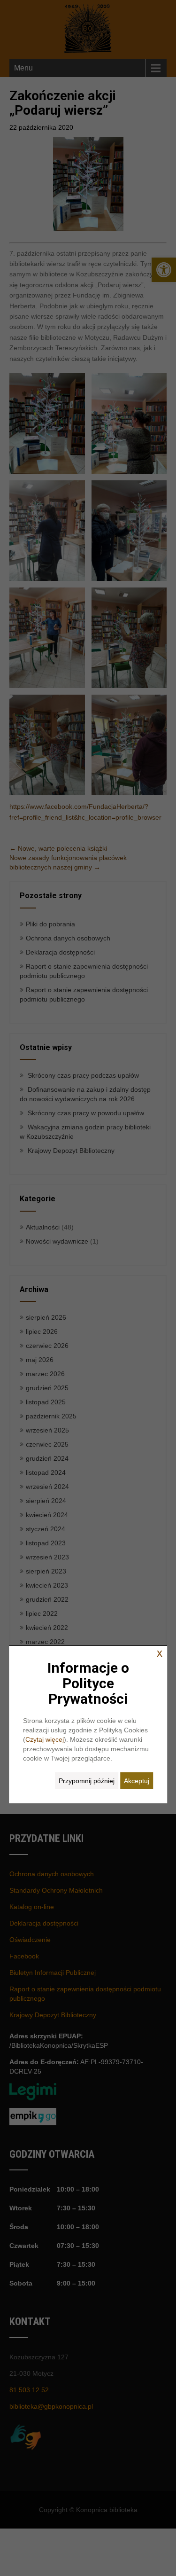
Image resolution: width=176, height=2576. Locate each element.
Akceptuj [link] (137, 1781)
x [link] (160, 1653)
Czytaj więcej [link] (45, 1739)
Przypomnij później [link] (87, 1781)
